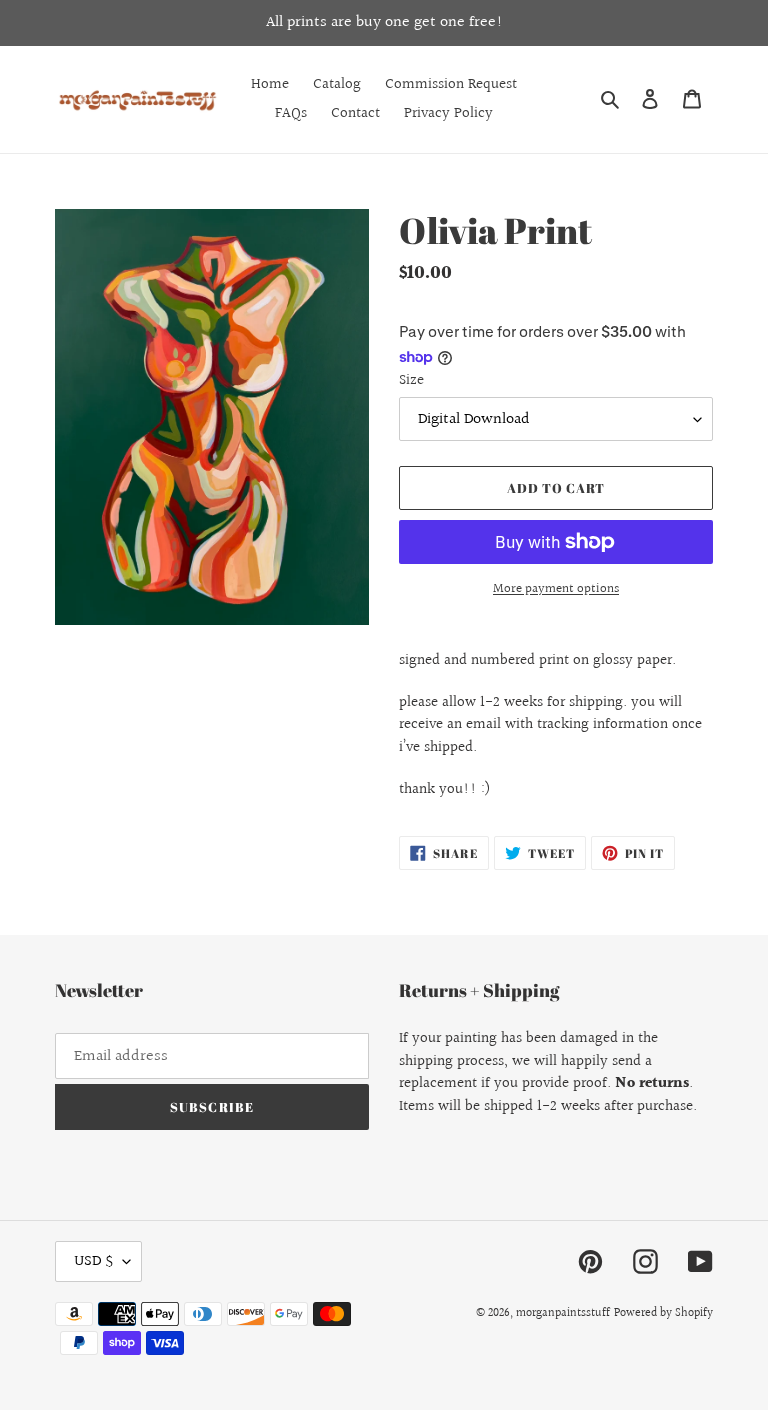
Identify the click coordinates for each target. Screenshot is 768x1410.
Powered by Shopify (663, 1313)
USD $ (93, 1261)
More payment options (556, 589)
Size (411, 381)
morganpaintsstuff (563, 1313)
